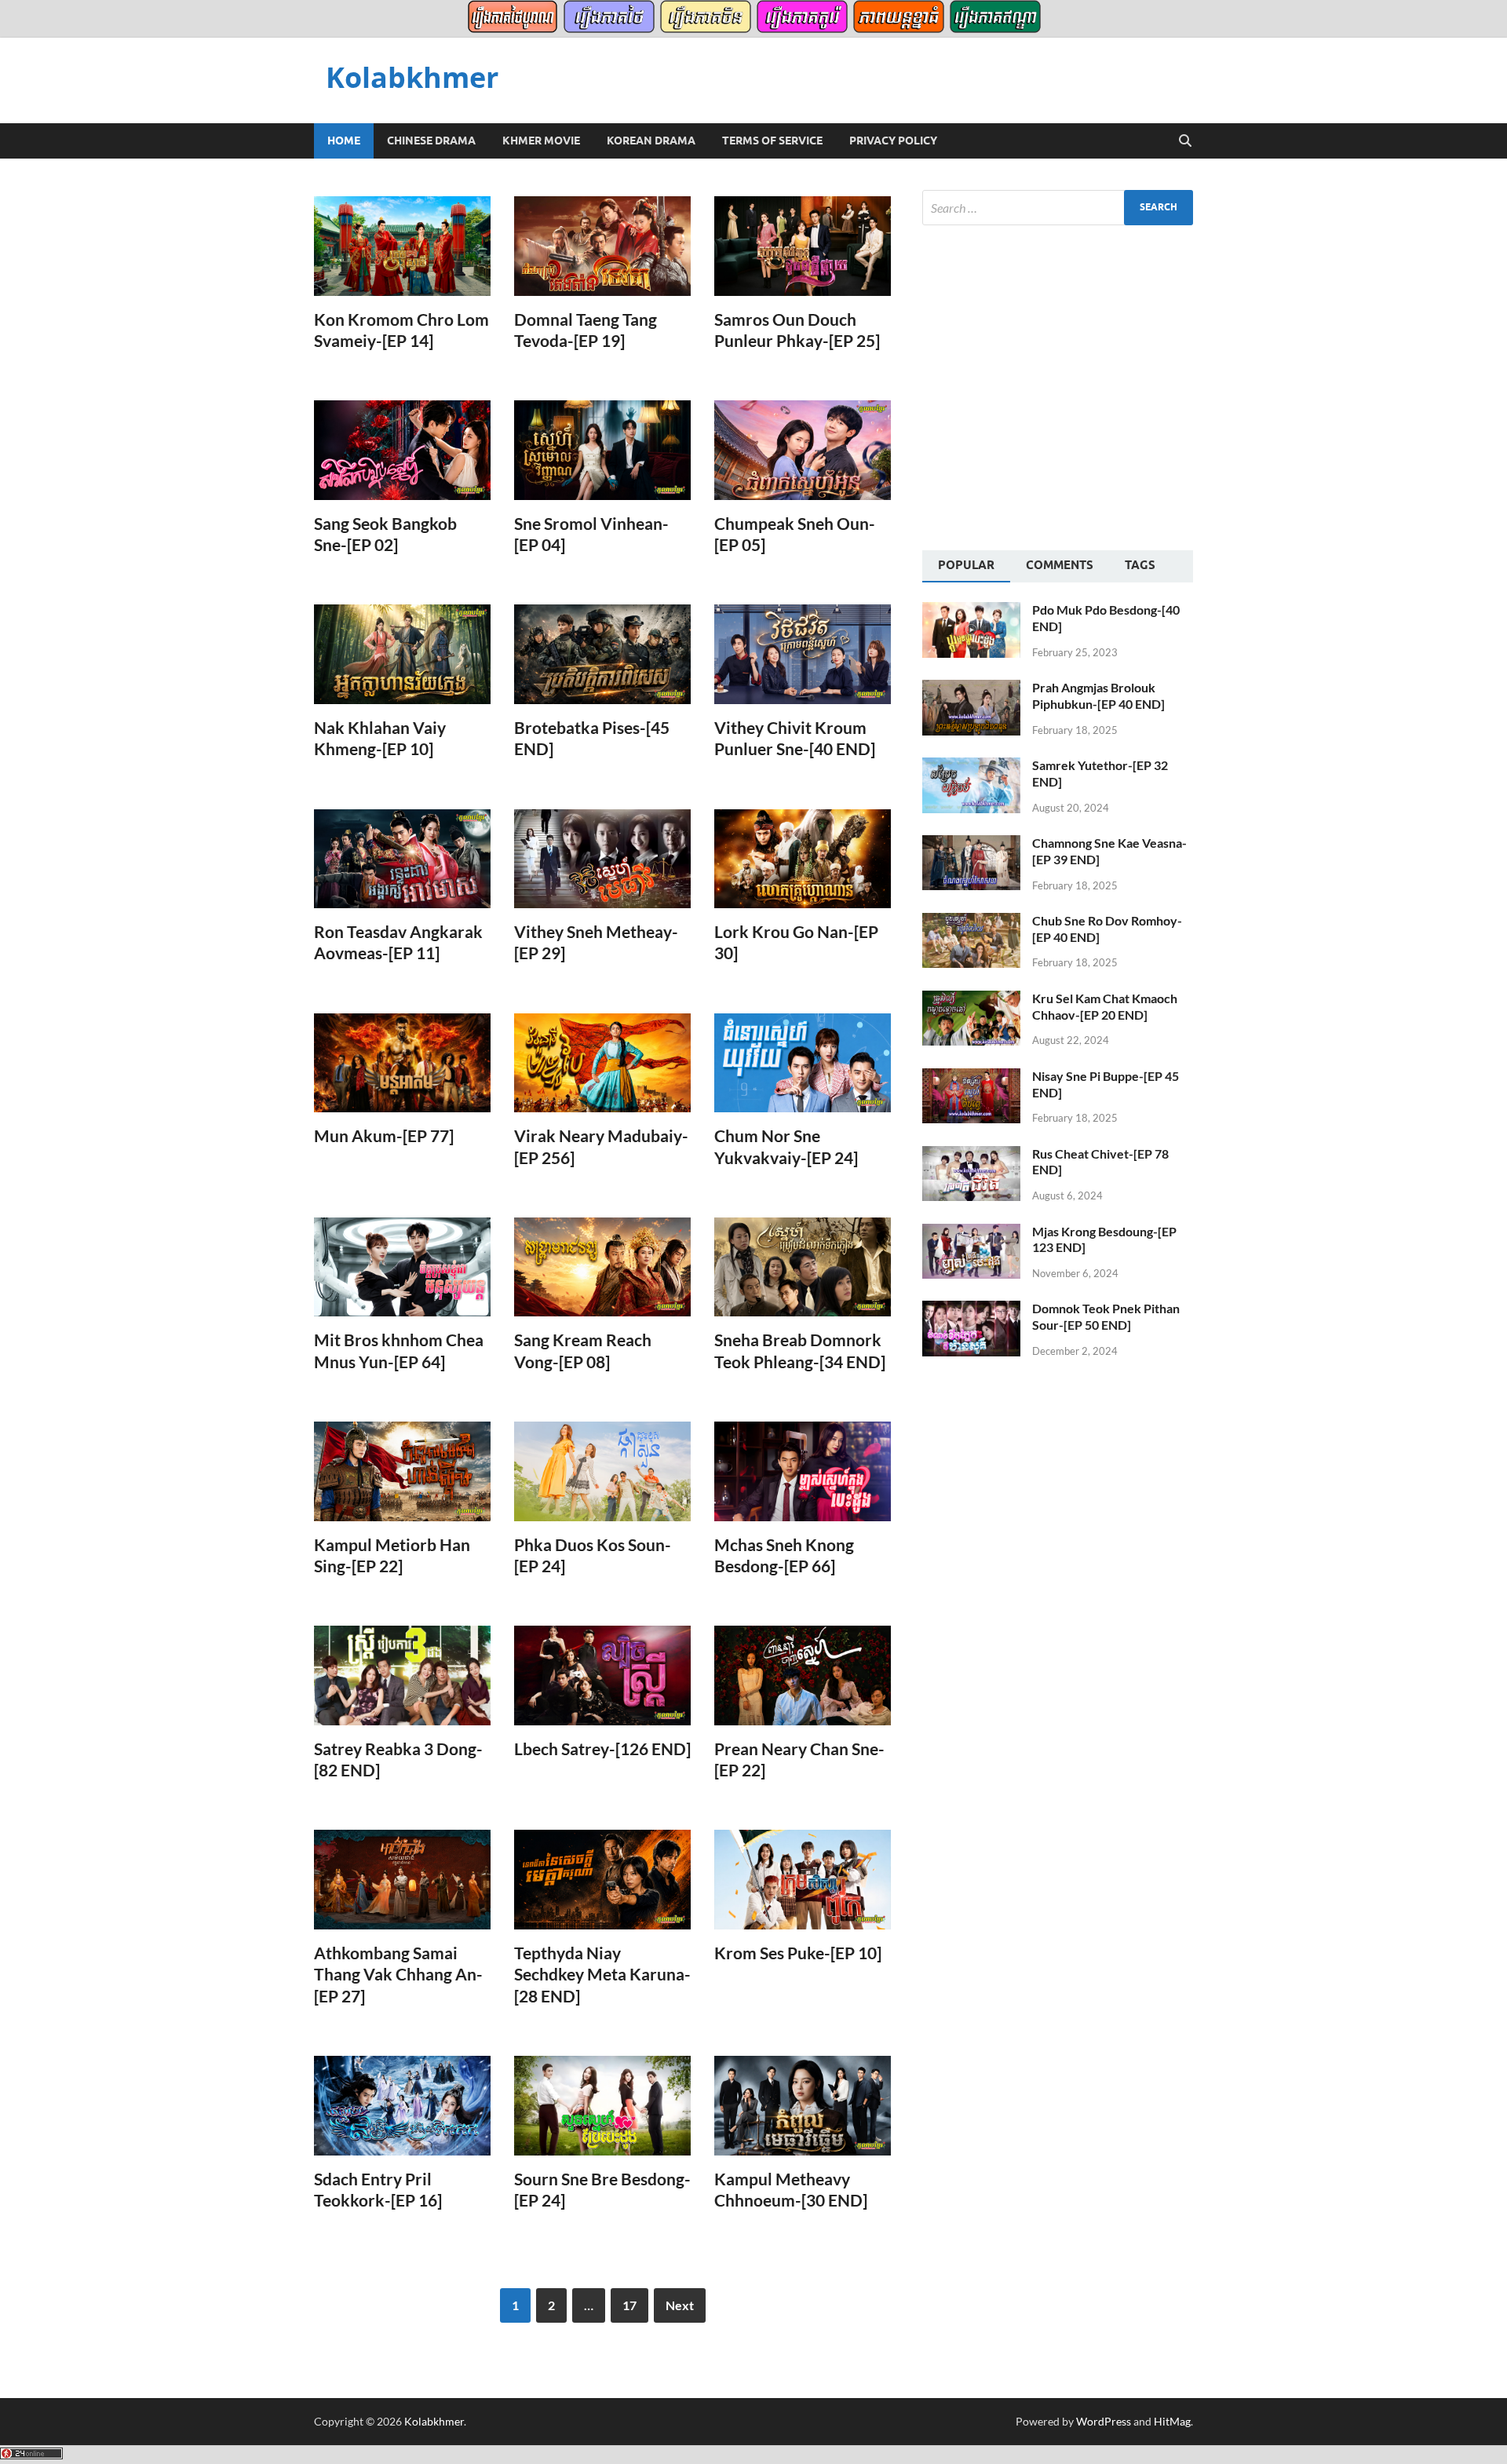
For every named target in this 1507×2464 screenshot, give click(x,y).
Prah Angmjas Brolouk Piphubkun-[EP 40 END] (1098, 695)
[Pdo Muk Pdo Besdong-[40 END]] (971, 611)
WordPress (1104, 2421)
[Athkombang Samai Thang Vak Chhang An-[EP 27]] (402, 1880)
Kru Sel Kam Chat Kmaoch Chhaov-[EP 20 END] (1105, 1006)
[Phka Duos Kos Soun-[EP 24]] (602, 1471)
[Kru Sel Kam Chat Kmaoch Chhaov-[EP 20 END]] (971, 1000)
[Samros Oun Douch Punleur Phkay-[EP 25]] (803, 246)
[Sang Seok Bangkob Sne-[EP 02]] (402, 450)
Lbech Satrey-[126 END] (602, 1749)
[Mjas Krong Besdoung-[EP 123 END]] (971, 1233)
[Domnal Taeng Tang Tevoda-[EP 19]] (602, 246)
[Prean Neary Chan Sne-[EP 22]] (803, 1676)
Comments (1060, 565)
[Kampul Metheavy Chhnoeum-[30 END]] (803, 2106)
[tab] (966, 567)
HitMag (1172, 2421)
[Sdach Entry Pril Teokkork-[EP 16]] (402, 2106)
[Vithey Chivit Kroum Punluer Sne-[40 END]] (803, 654)
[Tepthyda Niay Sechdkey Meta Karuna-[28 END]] (602, 1880)
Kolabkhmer (412, 77)
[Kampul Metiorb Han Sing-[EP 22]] (402, 1471)
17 (629, 2305)
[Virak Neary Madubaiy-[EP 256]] (602, 1063)
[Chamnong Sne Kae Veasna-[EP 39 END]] (971, 844)
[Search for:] (1058, 208)
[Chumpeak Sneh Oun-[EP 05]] (803, 450)
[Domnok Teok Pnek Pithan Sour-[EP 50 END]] (971, 1310)
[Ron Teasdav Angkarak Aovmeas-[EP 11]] (402, 859)
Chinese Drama (431, 141)
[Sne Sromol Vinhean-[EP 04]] (602, 450)
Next (680, 2305)
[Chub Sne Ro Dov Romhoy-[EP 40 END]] (971, 922)
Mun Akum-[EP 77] (384, 1135)
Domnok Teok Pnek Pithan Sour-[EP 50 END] (1106, 1316)
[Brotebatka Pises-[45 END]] (602, 654)
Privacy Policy (893, 141)
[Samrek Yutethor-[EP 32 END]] (971, 767)
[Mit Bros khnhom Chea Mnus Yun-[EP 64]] (402, 1267)
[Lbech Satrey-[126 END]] (602, 1676)
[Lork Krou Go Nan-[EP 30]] (803, 859)
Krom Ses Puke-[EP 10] (798, 1953)
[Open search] (1185, 141)
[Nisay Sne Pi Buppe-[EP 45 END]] (971, 1077)
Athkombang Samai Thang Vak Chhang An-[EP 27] (398, 1974)
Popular (966, 565)
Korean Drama (651, 141)
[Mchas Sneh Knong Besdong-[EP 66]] (803, 1471)
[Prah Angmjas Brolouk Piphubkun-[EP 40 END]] (971, 689)
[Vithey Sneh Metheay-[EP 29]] (602, 859)
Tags (1140, 565)
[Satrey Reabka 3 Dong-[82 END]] (402, 1675)
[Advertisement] (1054, 385)
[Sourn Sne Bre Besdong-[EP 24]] (602, 2106)
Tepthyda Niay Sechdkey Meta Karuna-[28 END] (602, 1974)
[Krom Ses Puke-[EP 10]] (803, 1880)
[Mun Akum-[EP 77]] (402, 1063)
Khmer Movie (541, 141)
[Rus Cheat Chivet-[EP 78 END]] (971, 1155)
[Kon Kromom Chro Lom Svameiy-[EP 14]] (402, 246)
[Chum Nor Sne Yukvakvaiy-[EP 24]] (803, 1063)
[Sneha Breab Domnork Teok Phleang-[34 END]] (803, 1267)
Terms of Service (772, 141)
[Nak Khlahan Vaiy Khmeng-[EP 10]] (402, 654)
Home (344, 141)
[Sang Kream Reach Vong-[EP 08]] (602, 1267)
